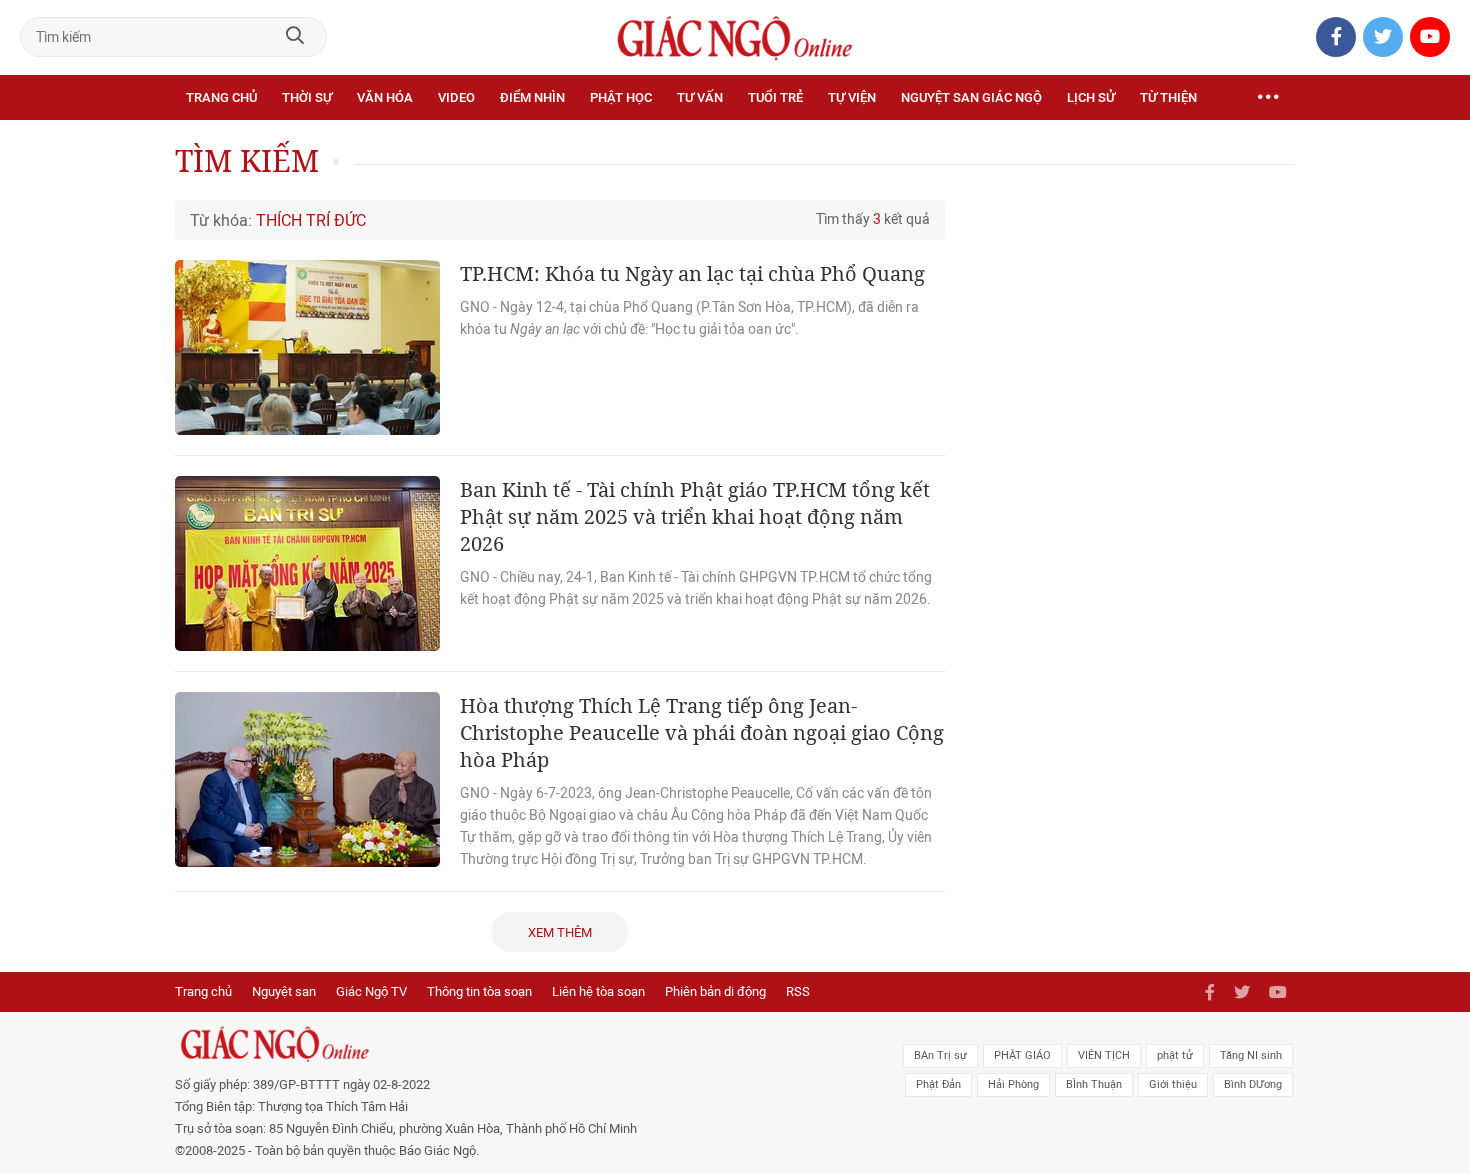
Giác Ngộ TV (371, 991)
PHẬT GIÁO (1022, 1055)
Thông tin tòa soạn (479, 991)
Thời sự (307, 97)
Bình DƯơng (1253, 1084)
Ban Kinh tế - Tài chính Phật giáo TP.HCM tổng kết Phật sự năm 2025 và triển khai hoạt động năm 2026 (695, 516)
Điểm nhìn (532, 97)
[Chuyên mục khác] (1268, 98)
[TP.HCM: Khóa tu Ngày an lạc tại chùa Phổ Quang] (307, 347)
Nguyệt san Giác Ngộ (971, 97)
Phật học (621, 97)
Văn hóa (385, 97)
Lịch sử (1091, 97)
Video (456, 97)
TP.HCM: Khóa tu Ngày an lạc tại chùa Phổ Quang (692, 273)
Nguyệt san (284, 991)
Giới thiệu (1173, 1084)
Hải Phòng (1013, 1084)
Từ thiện (1168, 97)
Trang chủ (221, 97)
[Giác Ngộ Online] (511, 1044)
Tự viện (852, 97)
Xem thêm (560, 932)
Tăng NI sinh (1251, 1055)
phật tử (1175, 1055)
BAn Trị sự (940, 1055)
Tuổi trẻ (775, 97)
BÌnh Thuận (1094, 1084)
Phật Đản (938, 1084)
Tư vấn (700, 97)
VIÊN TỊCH (1104, 1055)
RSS (798, 991)
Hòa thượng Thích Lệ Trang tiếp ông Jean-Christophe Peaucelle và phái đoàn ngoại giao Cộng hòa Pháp (702, 732)
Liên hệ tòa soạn (598, 991)
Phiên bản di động (715, 991)
